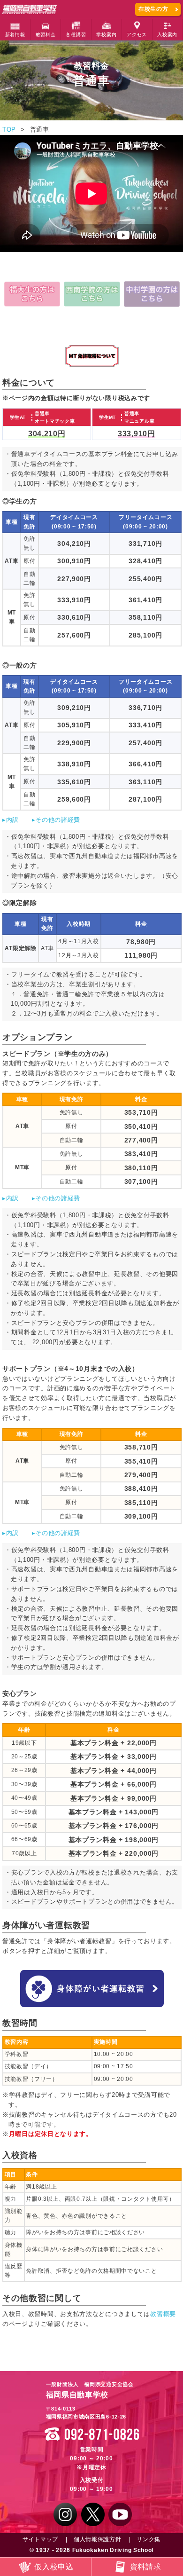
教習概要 (163, 2314)
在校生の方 (153, 9)
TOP (9, 130)
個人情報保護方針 (98, 2539)
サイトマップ (40, 2539)
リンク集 (149, 2539)
